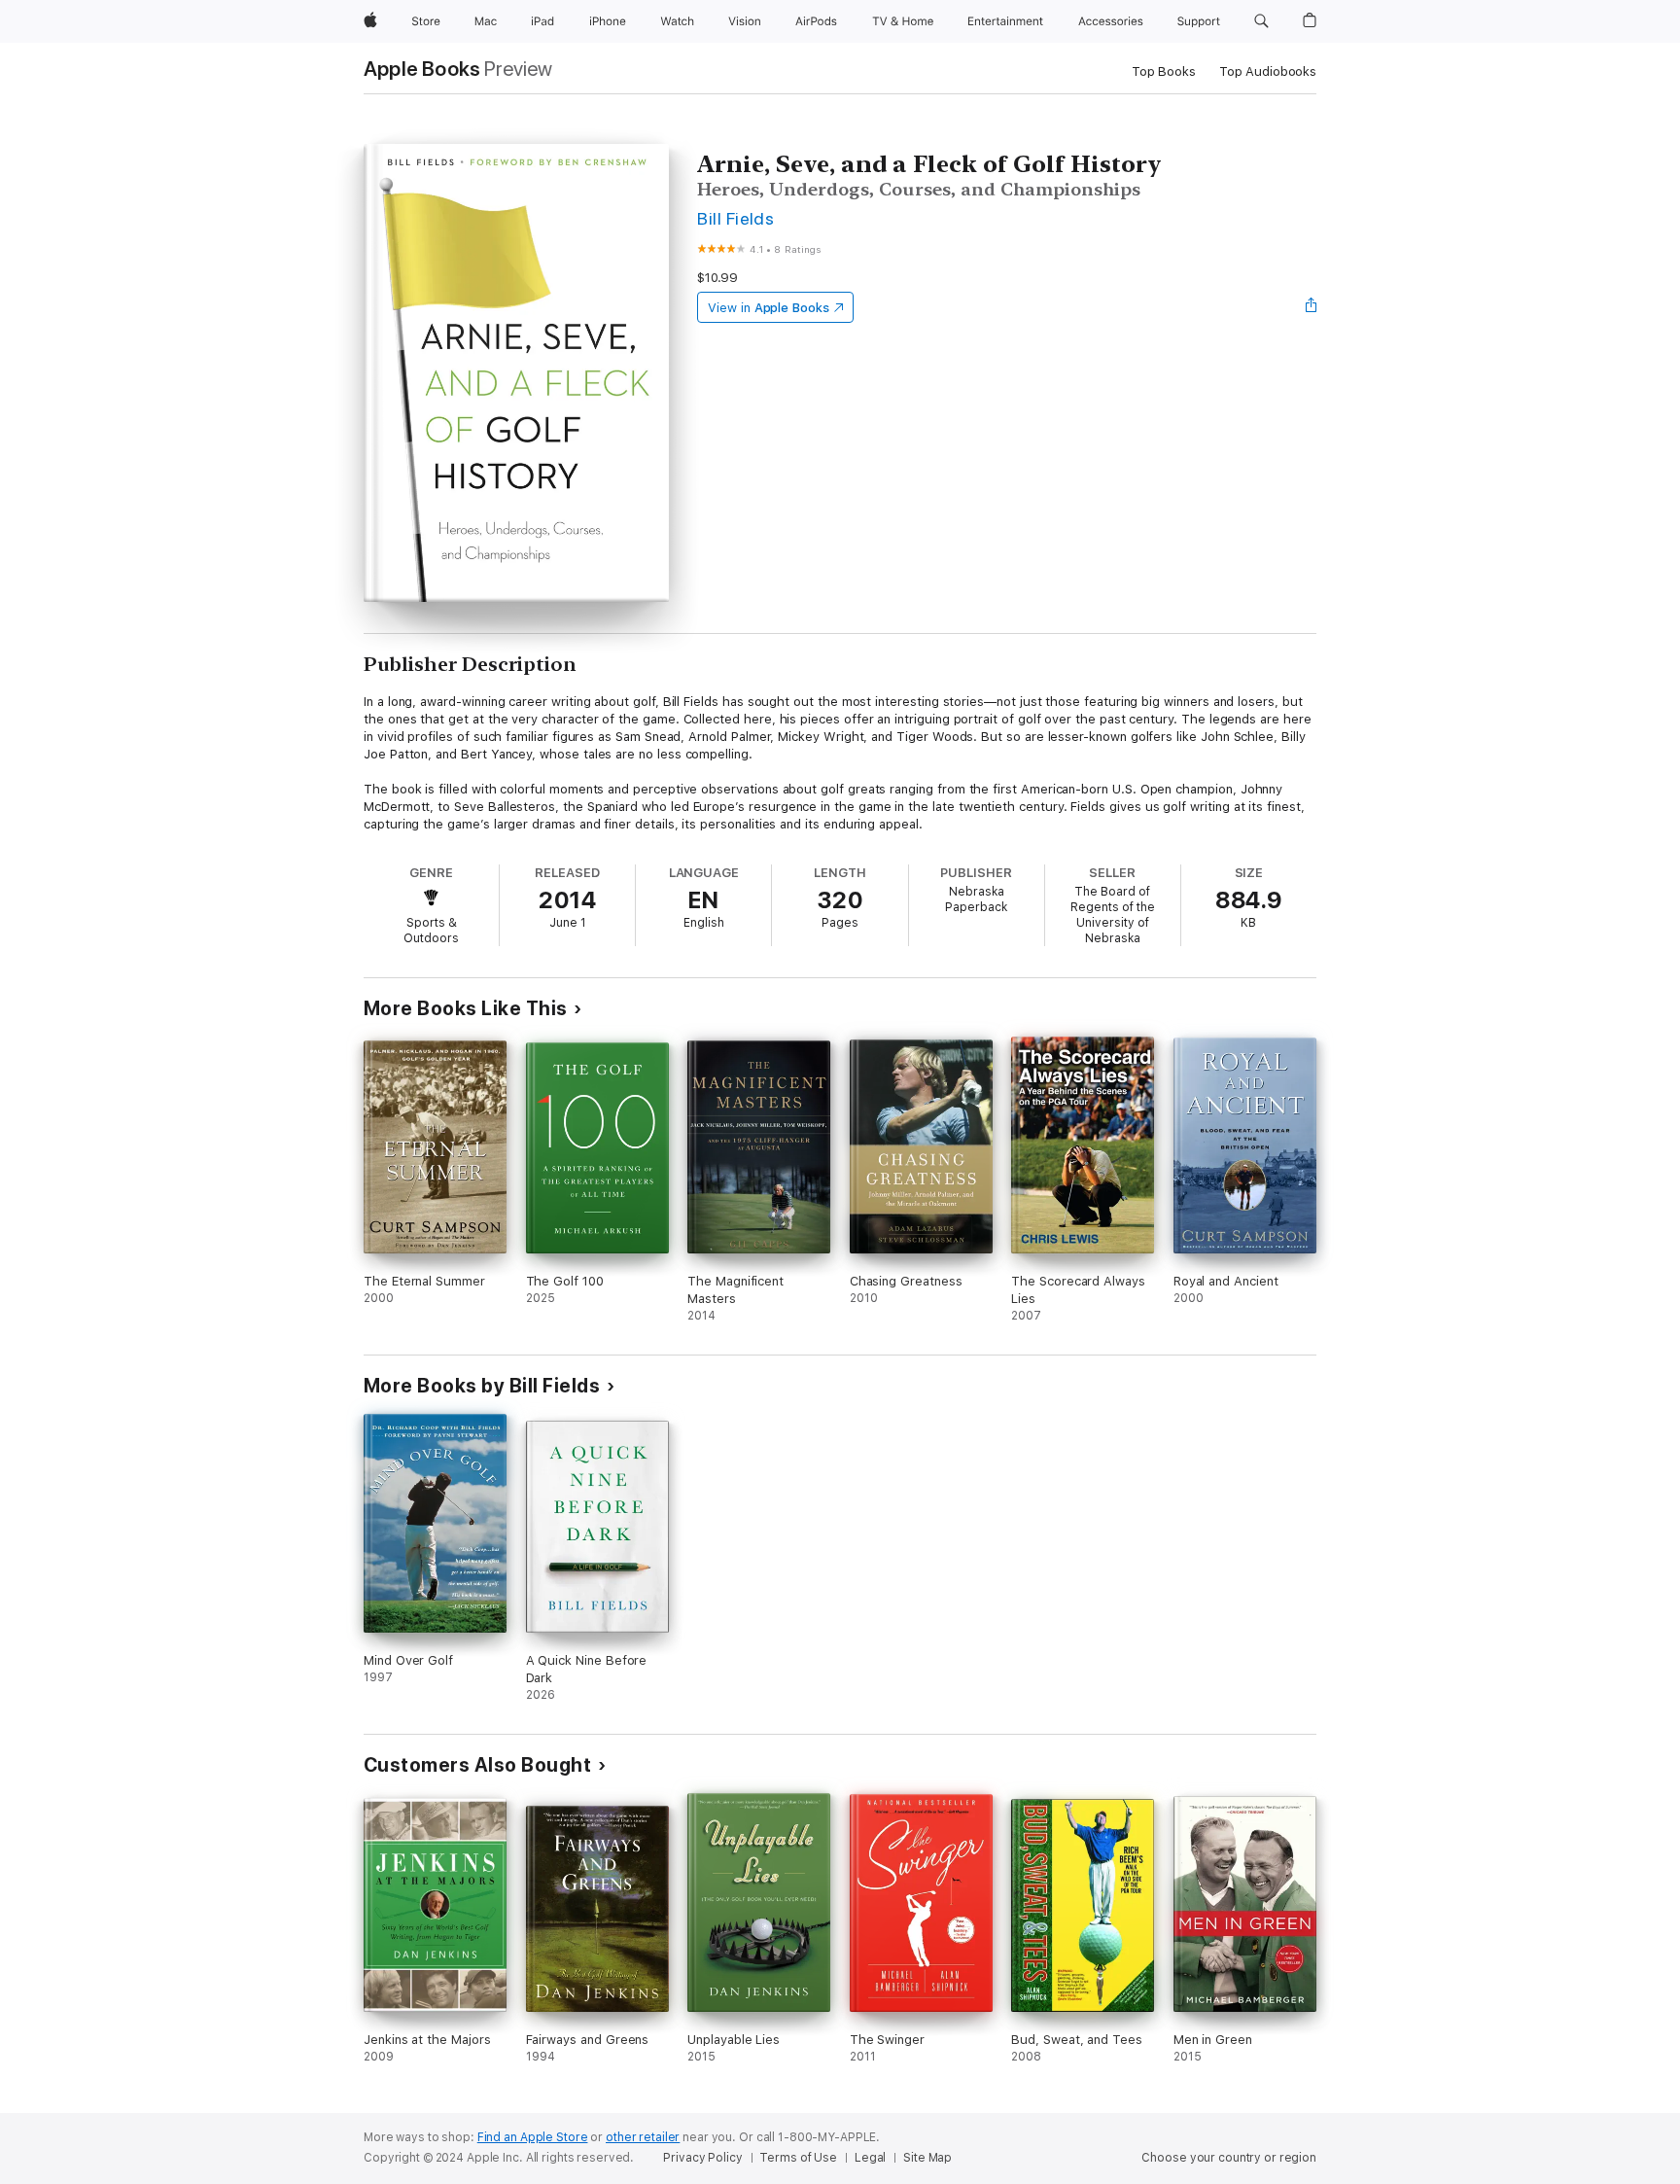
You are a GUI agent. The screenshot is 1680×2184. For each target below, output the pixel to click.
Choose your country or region (1229, 2158)
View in (769, 308)
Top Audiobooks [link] (1268, 71)
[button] (1261, 21)
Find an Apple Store (533, 2137)
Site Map (927, 2158)
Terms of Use (798, 2158)
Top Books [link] (1164, 71)
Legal (870, 2158)
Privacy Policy (702, 2158)
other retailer (643, 2137)
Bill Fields (735, 218)
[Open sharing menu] (1312, 307)
